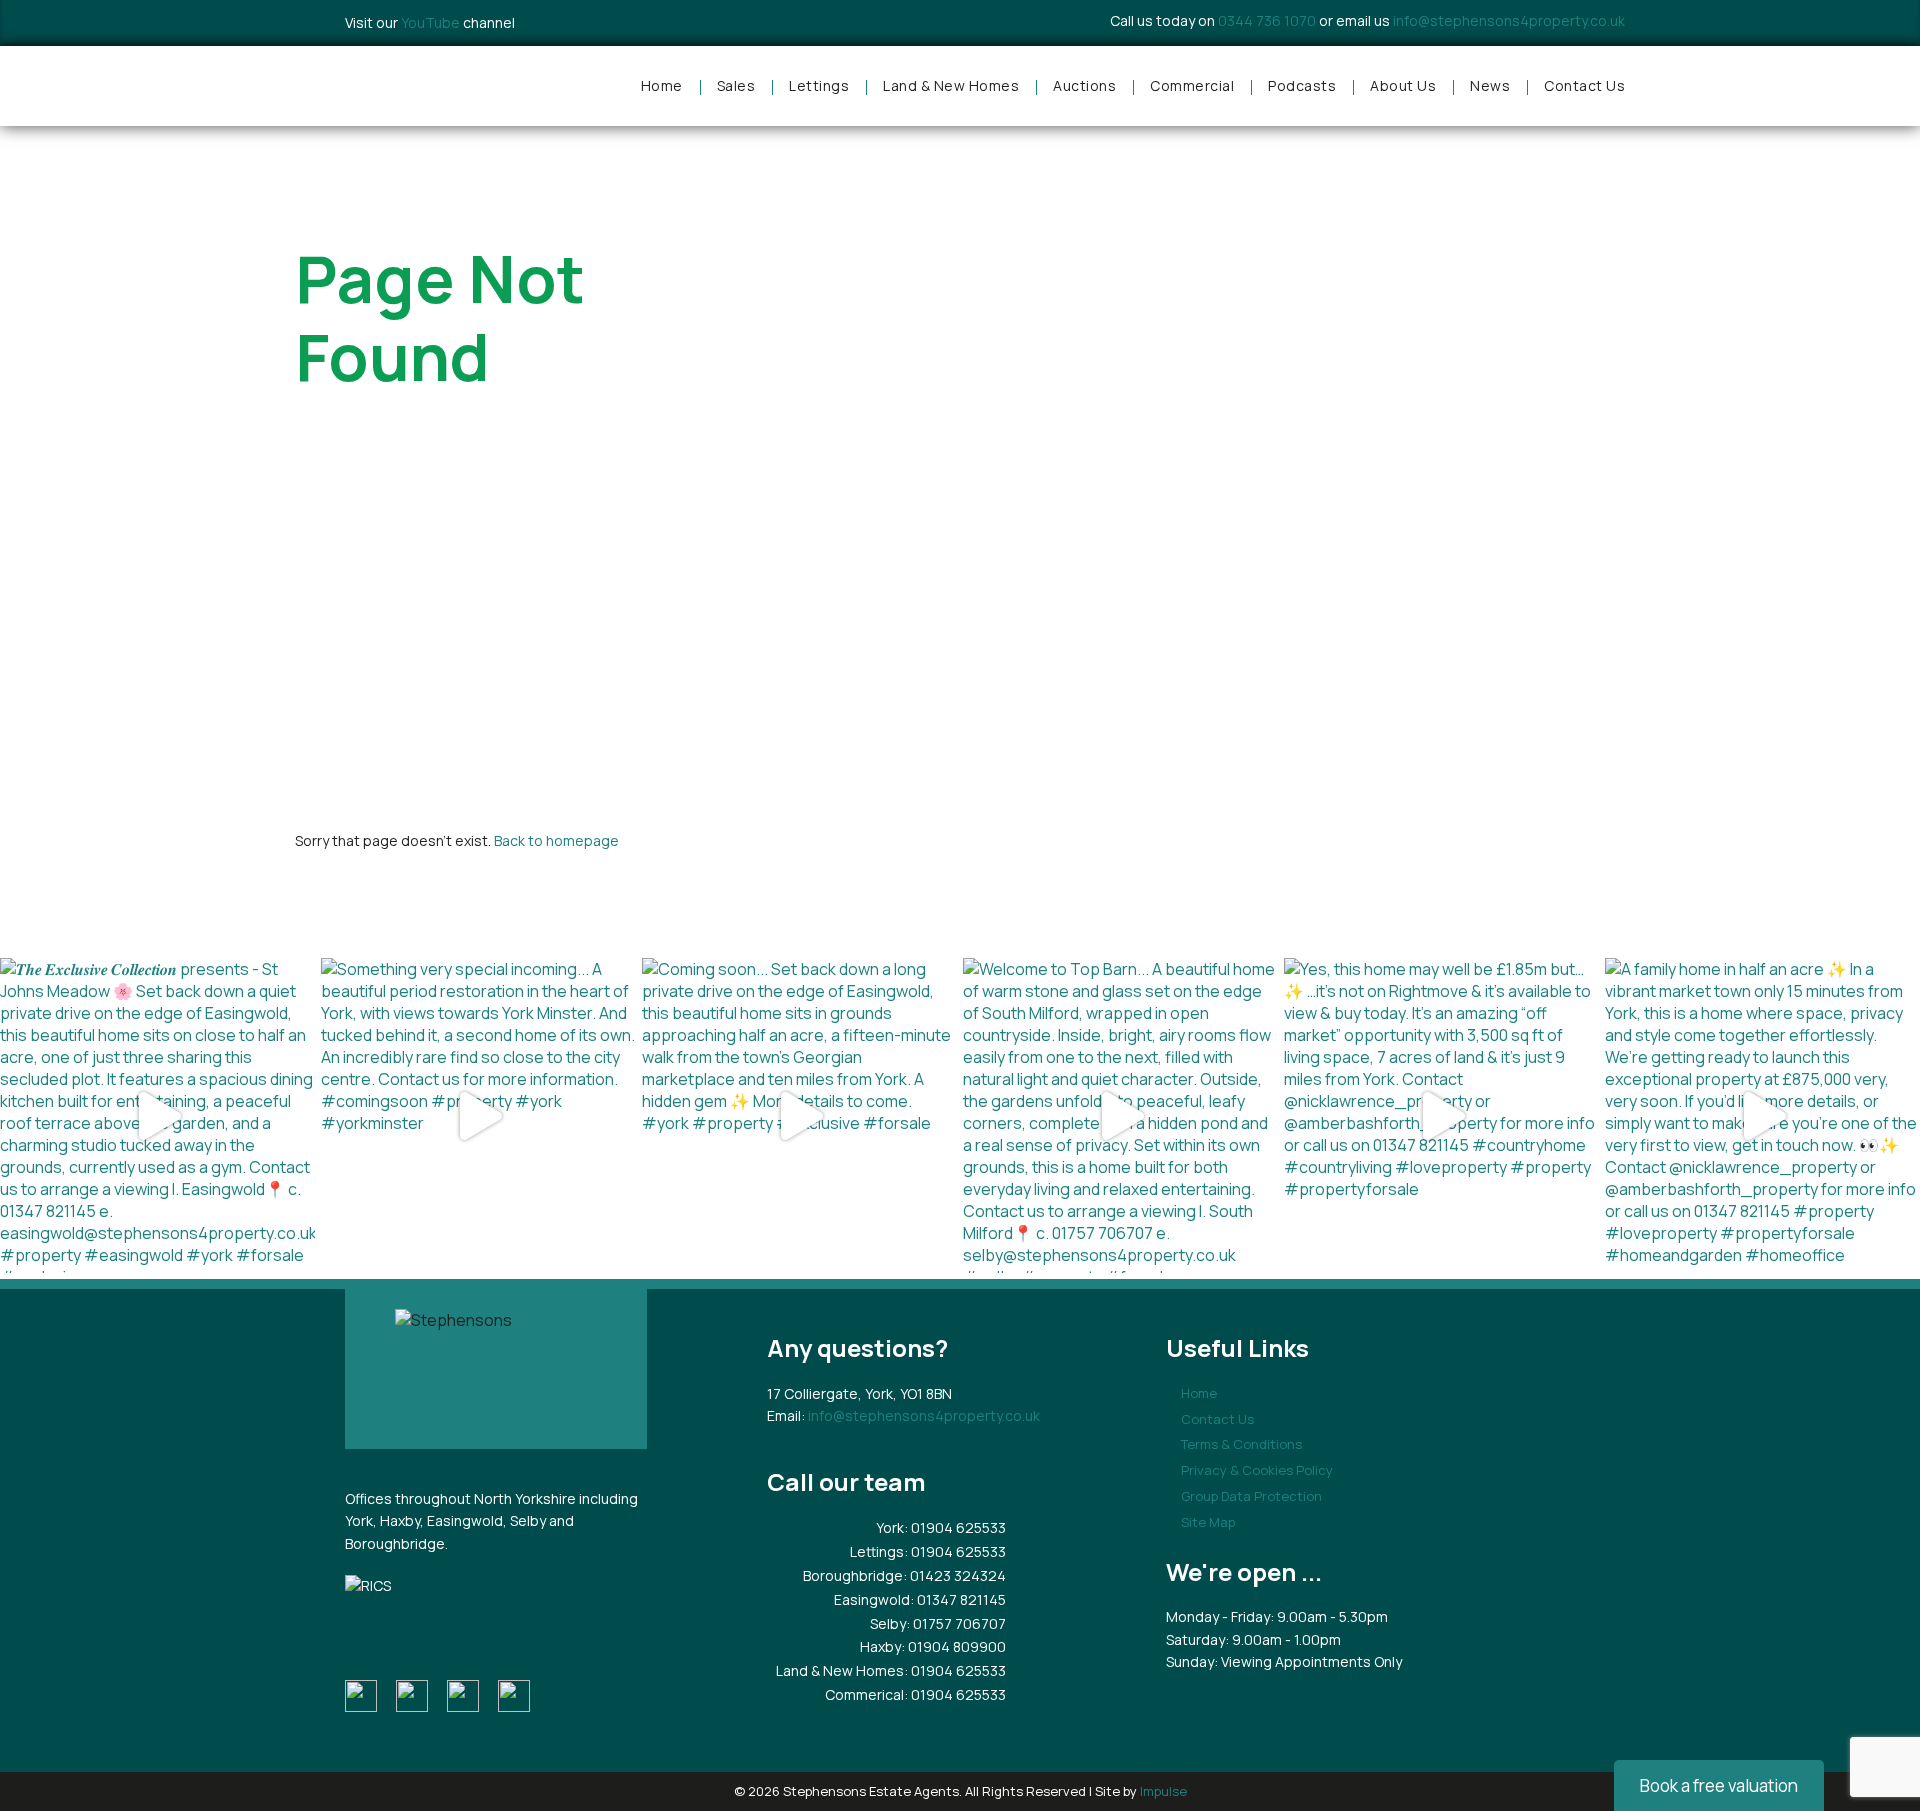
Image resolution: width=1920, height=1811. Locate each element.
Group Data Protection (1251, 1496)
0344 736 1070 (1267, 20)
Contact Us (1584, 85)
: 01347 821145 (958, 1599)
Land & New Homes (951, 85)
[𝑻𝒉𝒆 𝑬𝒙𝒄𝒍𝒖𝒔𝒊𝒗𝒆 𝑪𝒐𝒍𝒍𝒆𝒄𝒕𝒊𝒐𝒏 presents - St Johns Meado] (157, 1115)
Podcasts (1302, 85)
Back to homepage (556, 840)
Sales (736, 85)
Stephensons (430, 86)
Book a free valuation (1719, 1785)
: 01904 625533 (955, 1527)
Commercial (1192, 85)
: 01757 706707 (956, 1623)
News (1490, 85)
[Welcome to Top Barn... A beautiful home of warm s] (1120, 1115)
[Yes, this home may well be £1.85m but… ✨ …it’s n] (1441, 1115)
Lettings (819, 85)
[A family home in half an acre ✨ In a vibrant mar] (1762, 1115)
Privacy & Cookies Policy (1257, 1470)
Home (662, 85)
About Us (1403, 85)
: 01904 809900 (953, 1646)
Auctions (1084, 85)
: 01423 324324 (954, 1575)
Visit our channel (430, 22)
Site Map (1208, 1522)
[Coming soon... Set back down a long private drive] (799, 1115)
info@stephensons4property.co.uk (1509, 20)
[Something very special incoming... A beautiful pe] (478, 1115)
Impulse (1163, 1791)
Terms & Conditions (1241, 1444)
